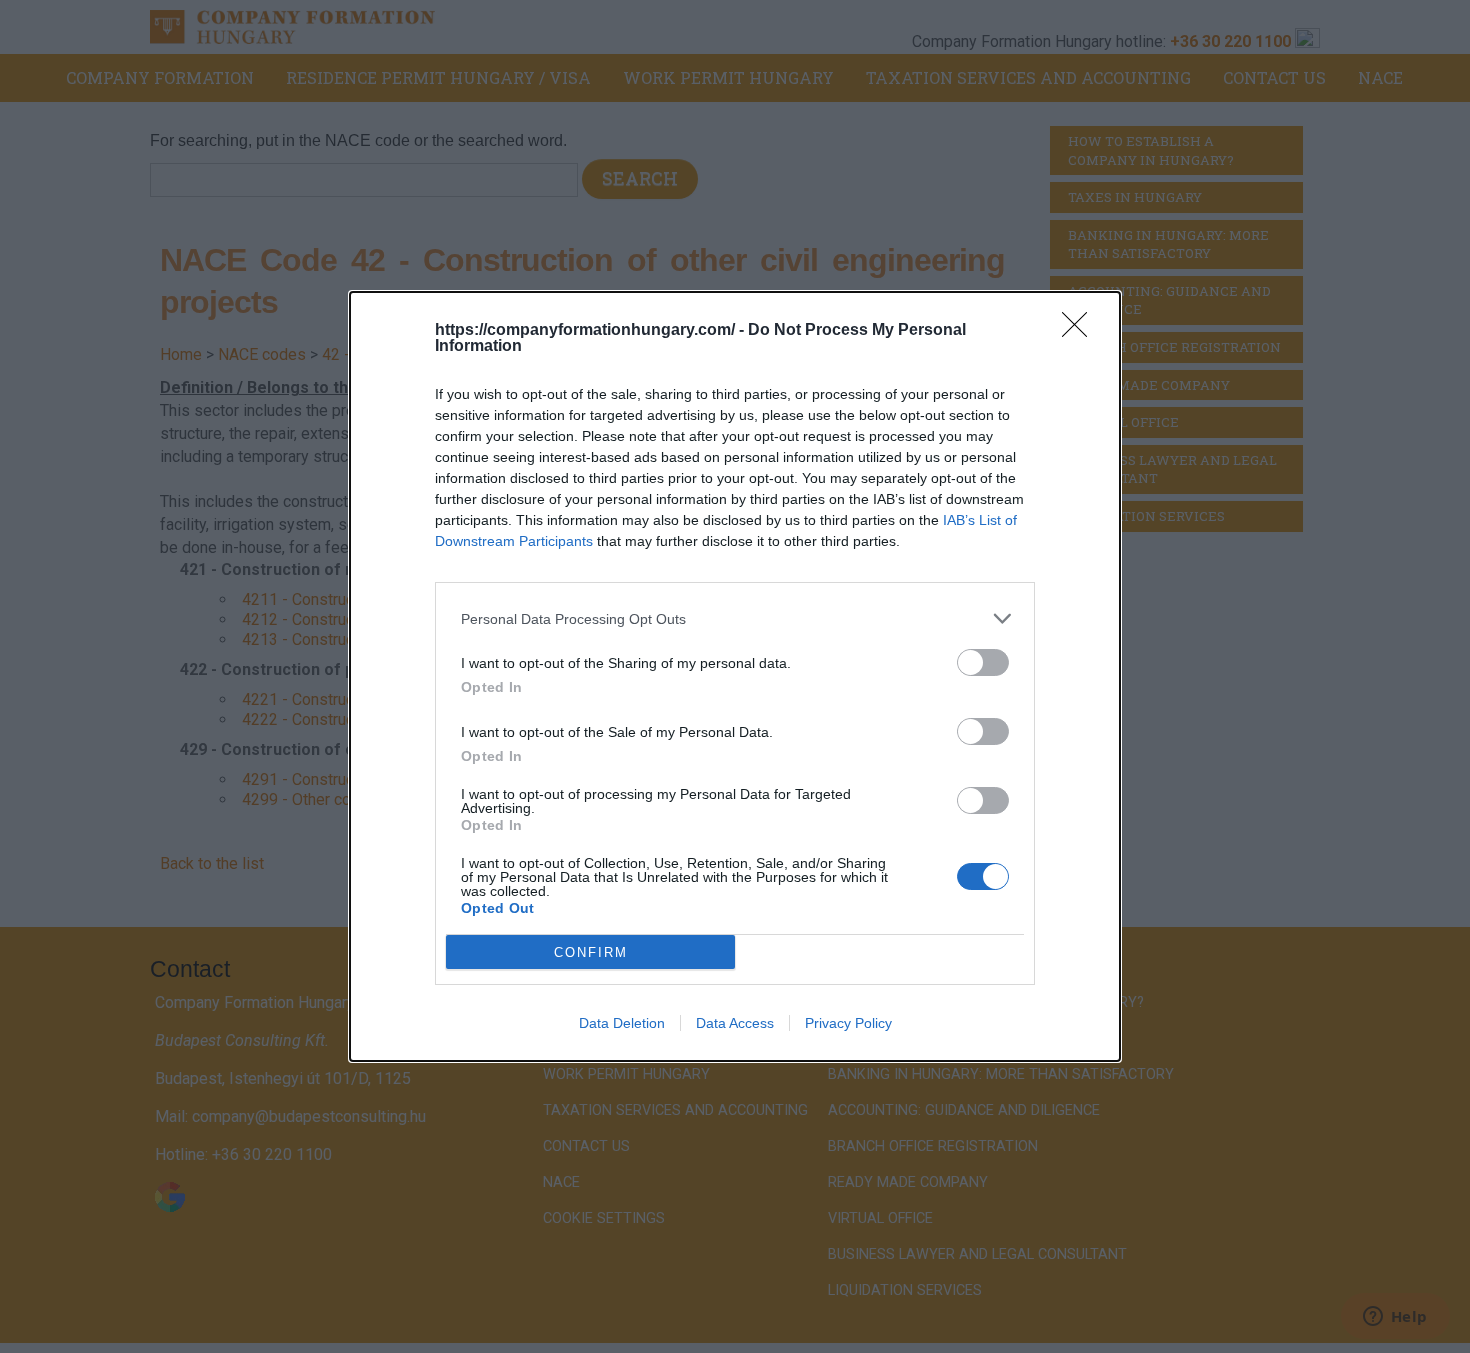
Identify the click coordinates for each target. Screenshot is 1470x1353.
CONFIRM (591, 952)
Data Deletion (622, 1023)
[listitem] (735, 618)
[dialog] (735, 676)
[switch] (983, 662)
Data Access (735, 1023)
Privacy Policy (848, 1023)
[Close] (1081, 331)
